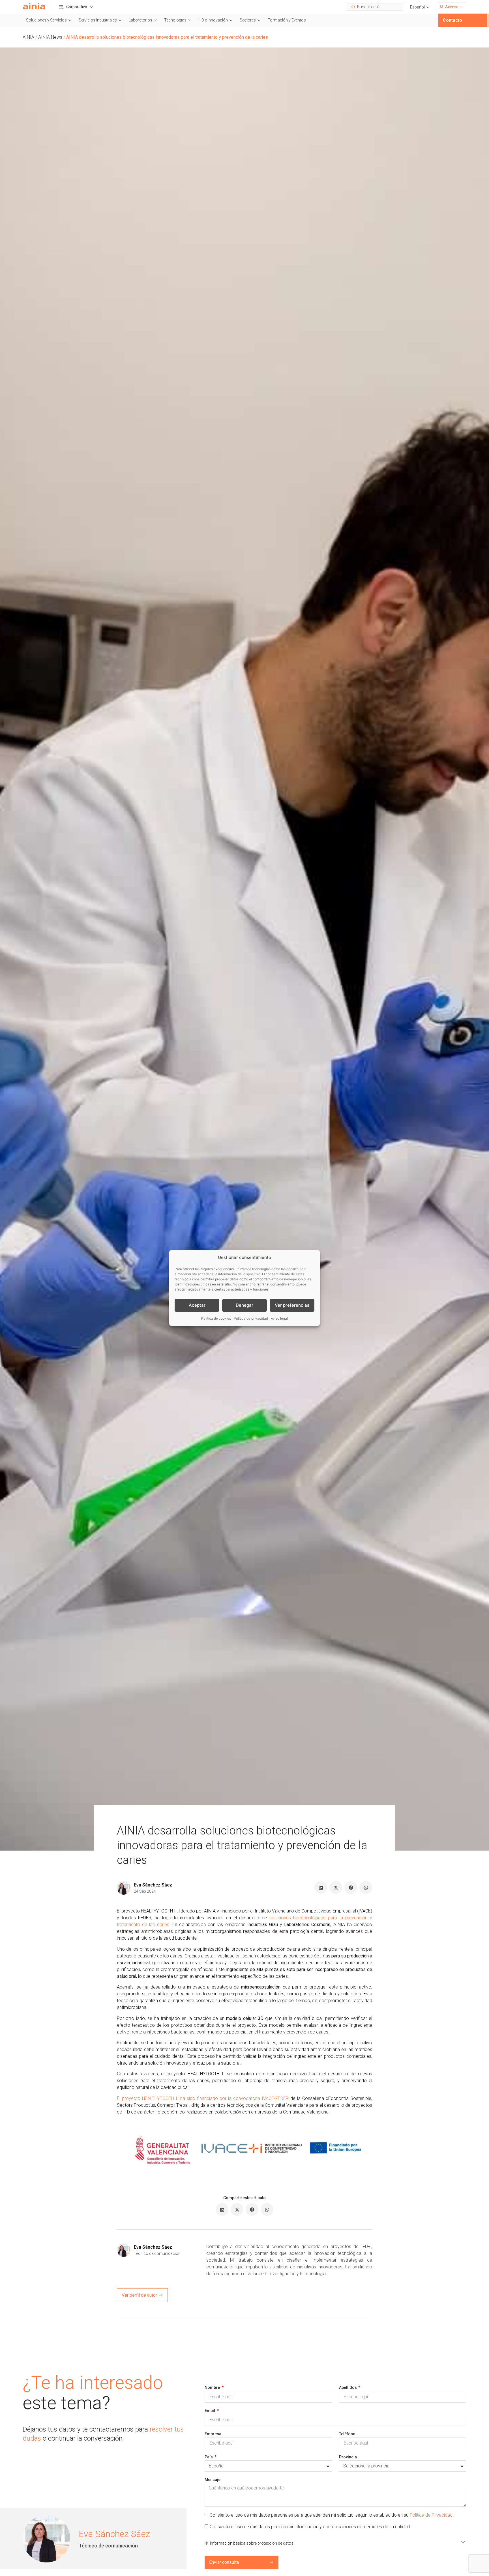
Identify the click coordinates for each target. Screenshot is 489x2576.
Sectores (248, 20)
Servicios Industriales (98, 20)
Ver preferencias (292, 1305)
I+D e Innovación (213, 20)
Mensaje (213, 2480)
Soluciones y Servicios (46, 20)
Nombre (213, 2387)
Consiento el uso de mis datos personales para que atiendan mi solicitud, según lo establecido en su (332, 2515)
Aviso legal (279, 1318)
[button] (420, 7)
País (209, 2457)
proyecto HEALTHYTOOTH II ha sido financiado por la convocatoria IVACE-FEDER (205, 2098)
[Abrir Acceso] (462, 7)
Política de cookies (216, 1318)
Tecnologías (175, 20)
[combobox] (375, 7)
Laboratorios (141, 20)
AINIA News (50, 37)
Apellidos (348, 2387)
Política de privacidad (251, 1318)
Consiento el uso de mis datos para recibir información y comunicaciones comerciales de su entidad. (310, 2527)
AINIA (28, 37)
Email (210, 2411)
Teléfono (347, 2434)
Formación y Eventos (287, 20)
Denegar (244, 1305)
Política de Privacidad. (432, 2515)
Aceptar (197, 1305)
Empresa (213, 2434)
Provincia (348, 2457)
